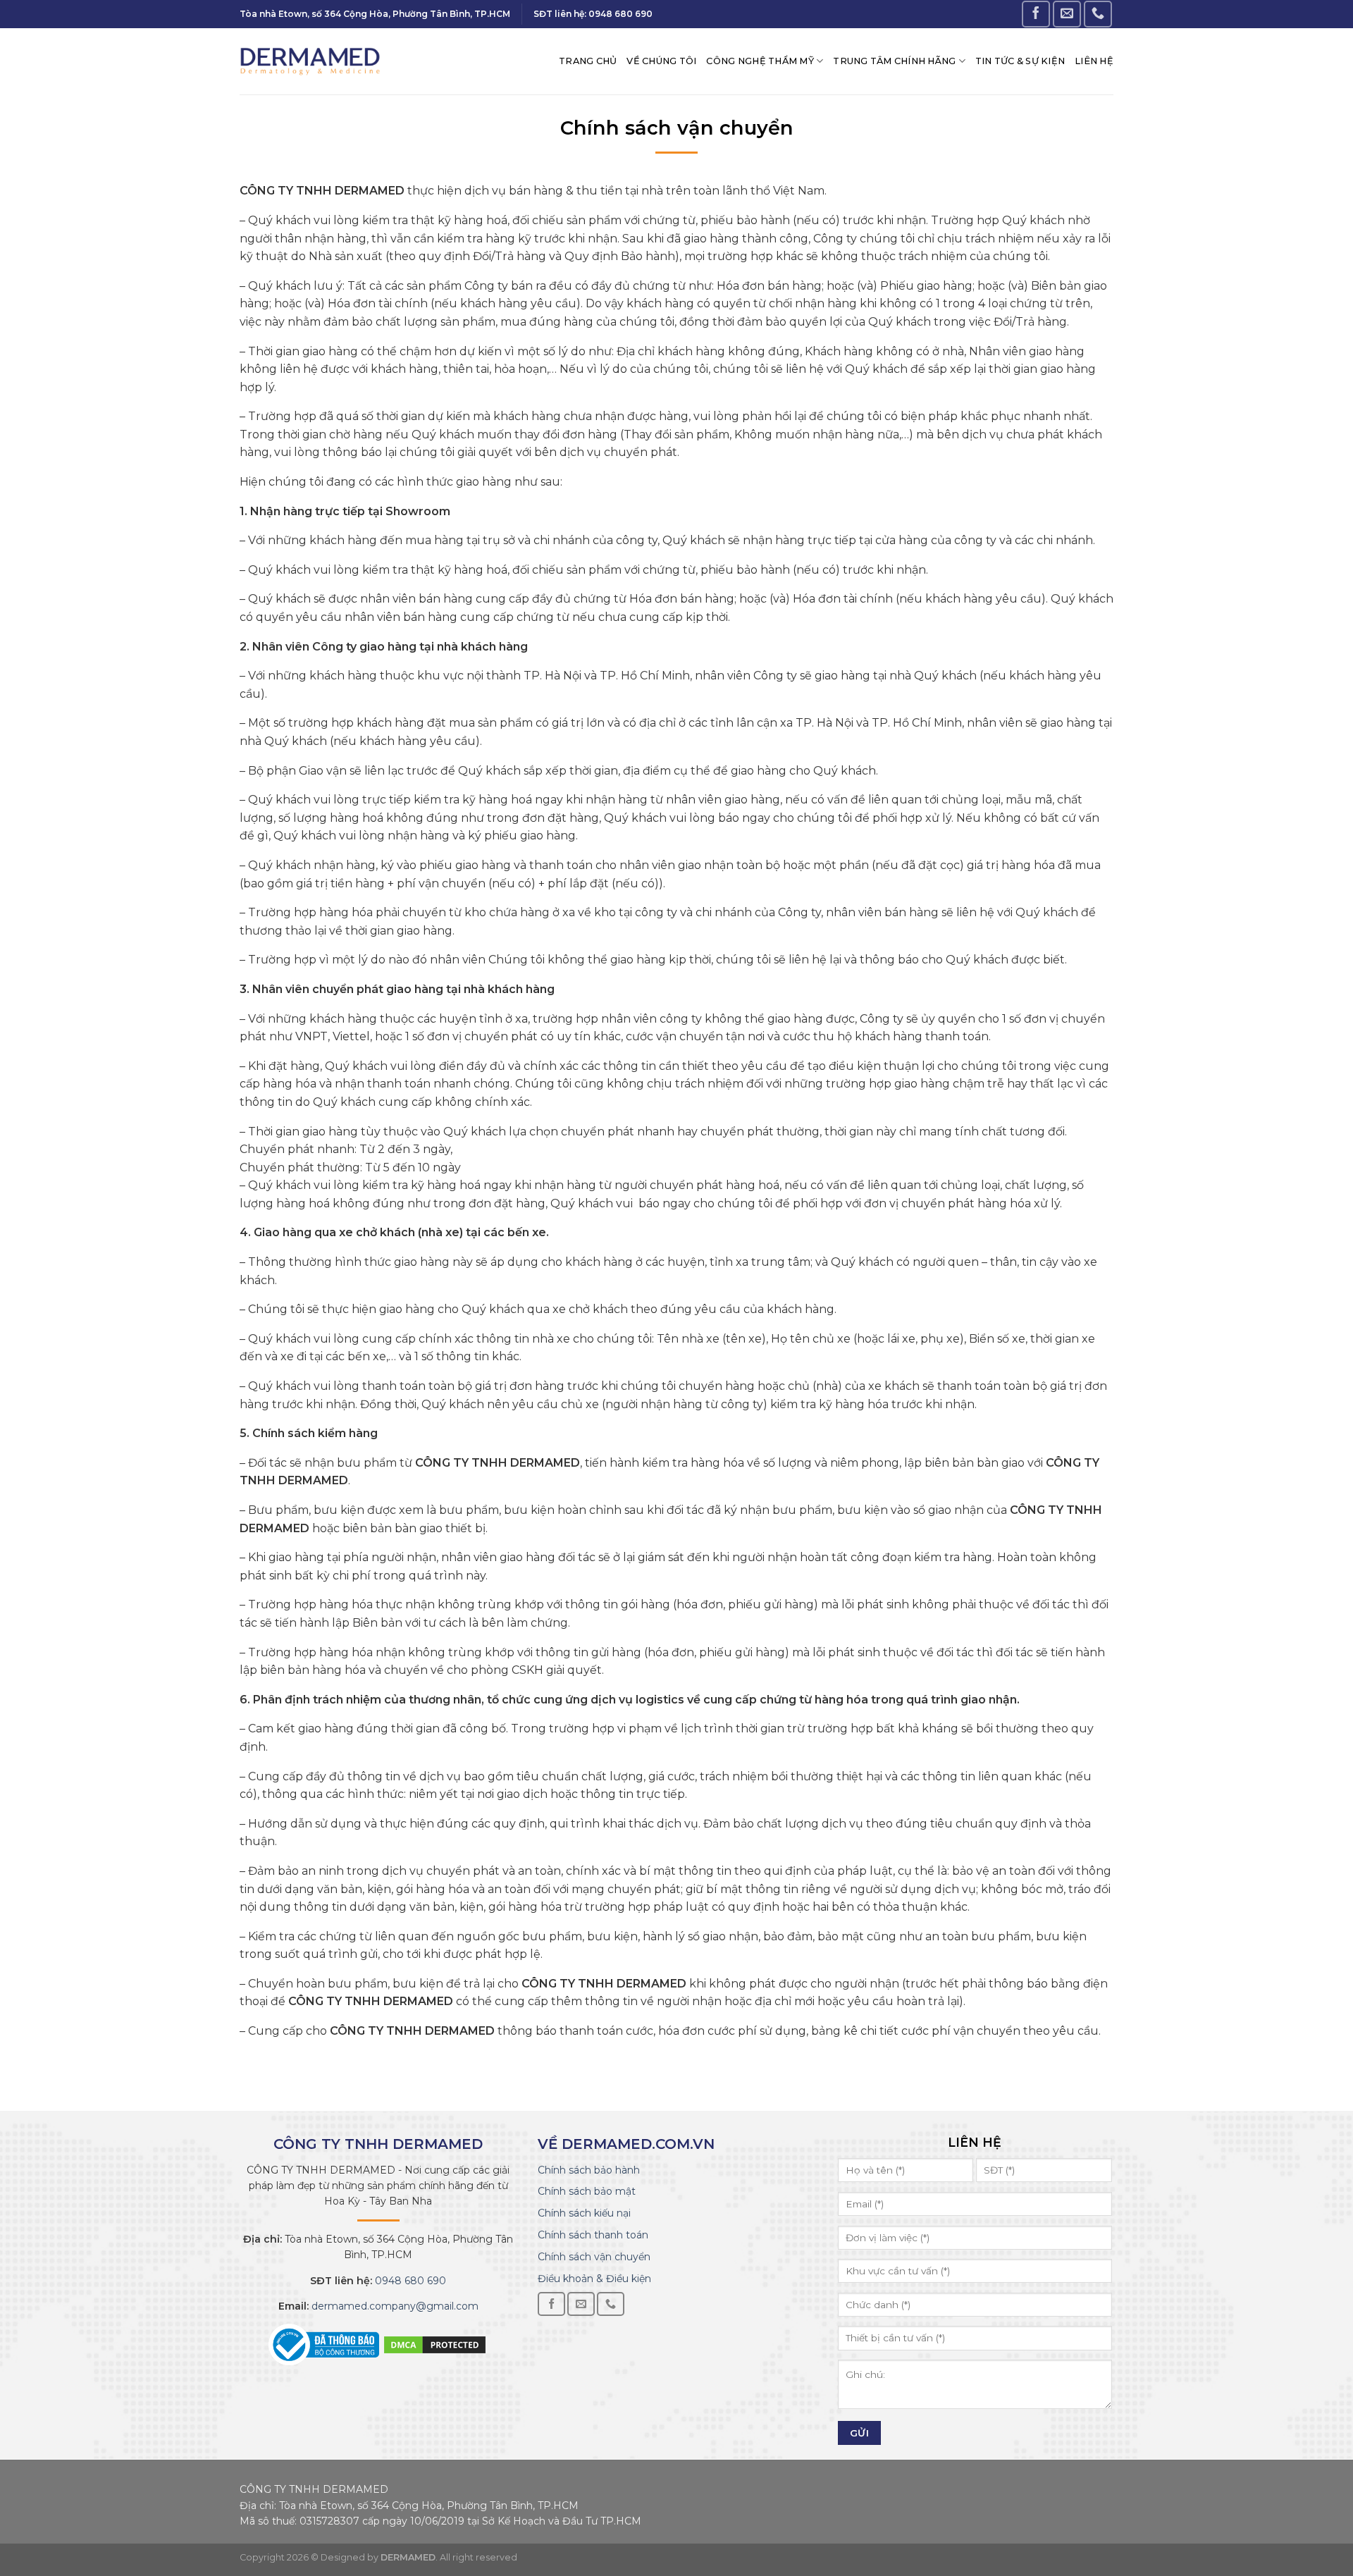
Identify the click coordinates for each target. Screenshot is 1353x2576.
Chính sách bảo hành (589, 2170)
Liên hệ (1094, 61)
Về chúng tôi (661, 61)
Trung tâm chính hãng (894, 61)
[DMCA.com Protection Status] (435, 2344)
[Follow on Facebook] (1036, 14)
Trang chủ (588, 61)
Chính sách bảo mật (587, 2191)
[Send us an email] (1067, 14)
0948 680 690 (409, 2281)
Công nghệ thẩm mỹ (760, 61)
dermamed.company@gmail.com (394, 2306)
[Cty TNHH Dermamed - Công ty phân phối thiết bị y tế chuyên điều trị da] (310, 61)
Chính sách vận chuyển (594, 2257)
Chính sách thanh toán (593, 2235)
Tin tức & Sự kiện (1020, 61)
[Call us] (1098, 14)
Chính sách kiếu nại (584, 2213)
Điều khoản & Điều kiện (594, 2279)
